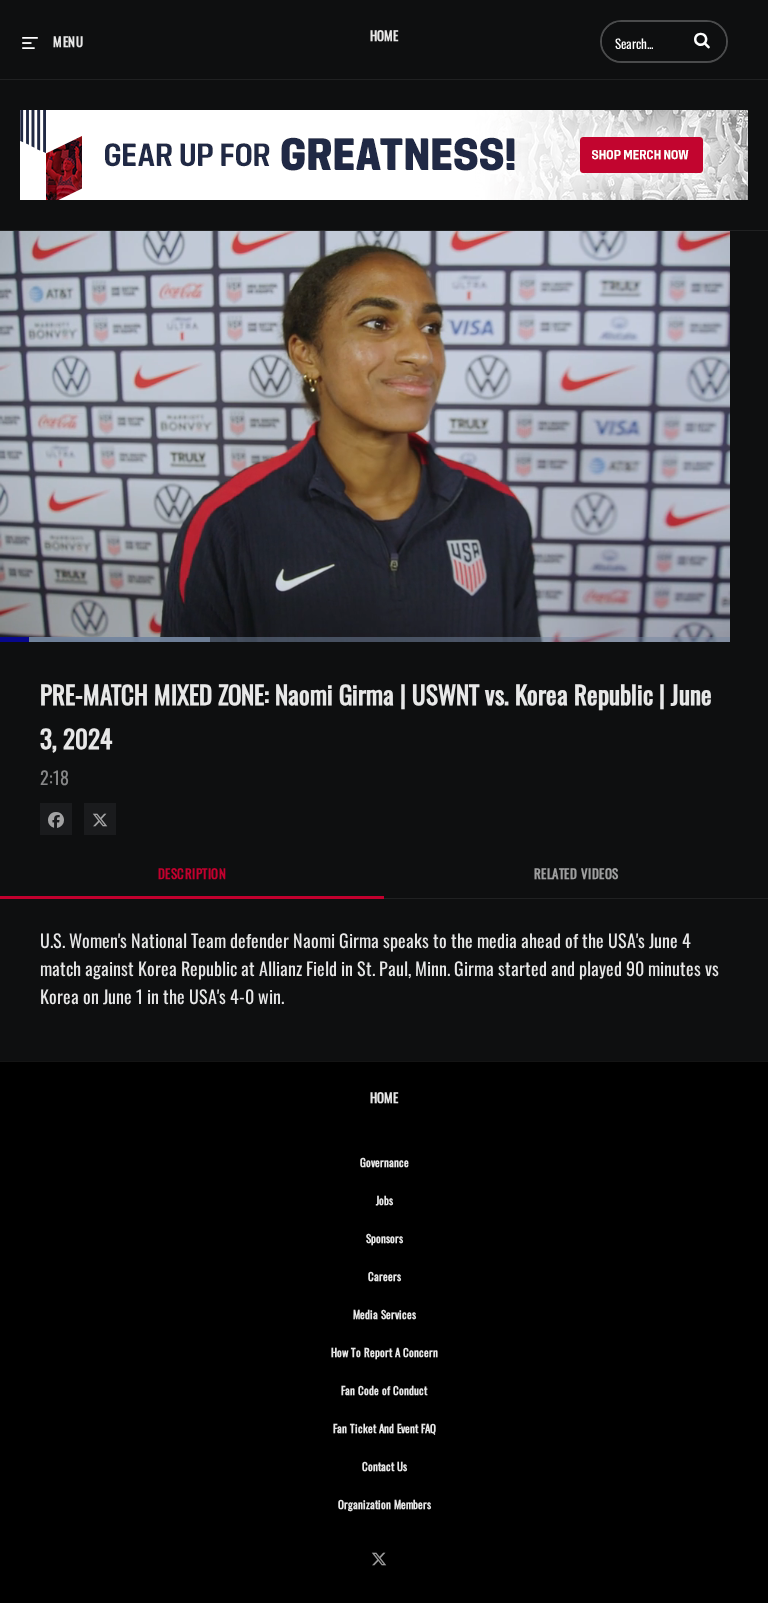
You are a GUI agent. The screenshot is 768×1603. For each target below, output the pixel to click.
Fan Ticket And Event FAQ (428, 1427)
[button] (702, 40)
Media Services (428, 1313)
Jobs (428, 1199)
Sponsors (428, 1237)
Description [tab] (192, 873)
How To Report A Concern (428, 1351)
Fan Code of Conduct (427, 1389)
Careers (428, 1275)
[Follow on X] (384, 1558)
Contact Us (428, 1465)
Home (384, 35)
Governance (428, 1161)
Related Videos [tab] (576, 873)
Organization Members (428, 1503)
